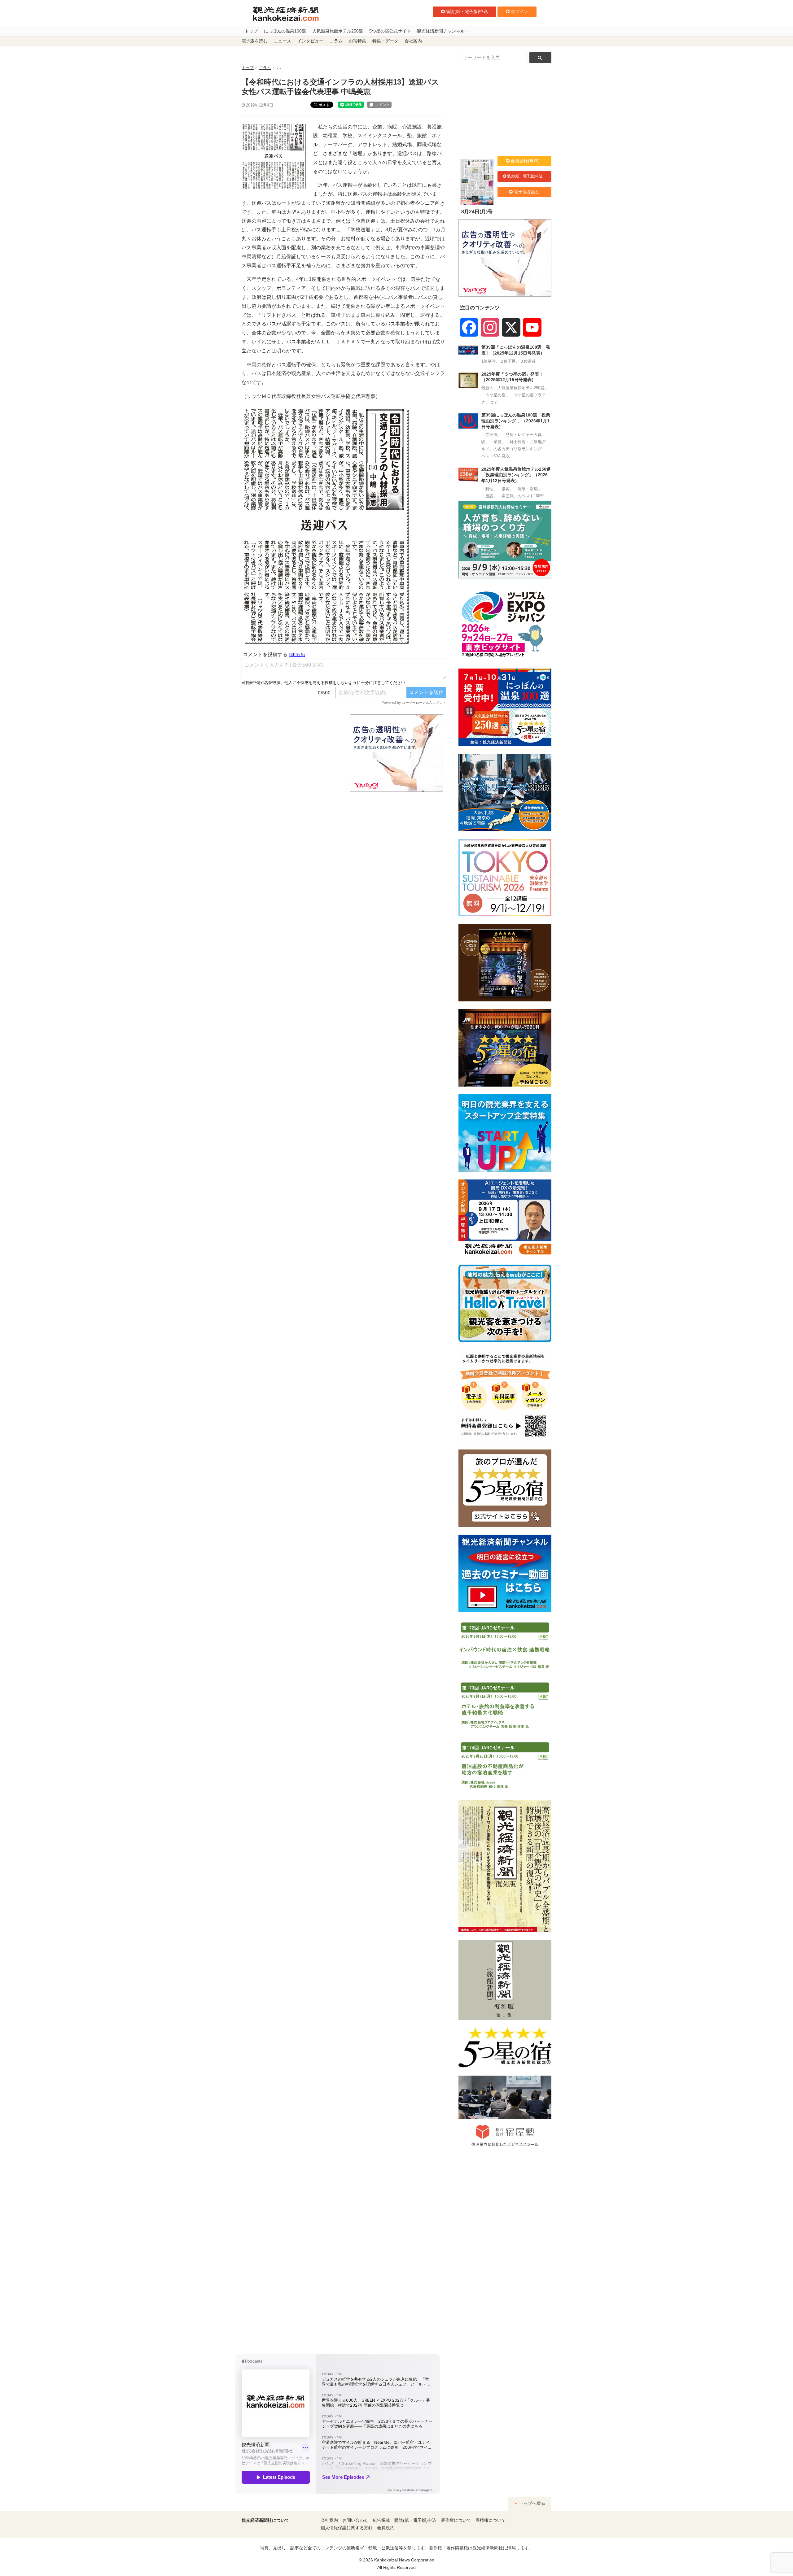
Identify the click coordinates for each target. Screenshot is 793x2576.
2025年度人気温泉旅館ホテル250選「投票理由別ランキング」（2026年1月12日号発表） (516, 475)
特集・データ (385, 41)
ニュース (283, 41)
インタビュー (310, 41)
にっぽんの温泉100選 (285, 31)
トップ (251, 31)
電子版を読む (255, 41)
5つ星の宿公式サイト (390, 31)
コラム (336, 41)
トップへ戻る (532, 2503)
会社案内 (413, 41)
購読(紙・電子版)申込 (467, 11)
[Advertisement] (291, 753)
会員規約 (386, 2528)
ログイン (519, 11)
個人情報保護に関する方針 (347, 2528)
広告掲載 (381, 2520)
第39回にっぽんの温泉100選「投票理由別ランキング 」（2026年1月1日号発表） (516, 421)
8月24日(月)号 (477, 212)
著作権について (456, 2520)
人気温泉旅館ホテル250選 (338, 31)
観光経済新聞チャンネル (441, 31)
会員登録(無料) (525, 161)
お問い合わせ (355, 2520)
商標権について (491, 2520)
